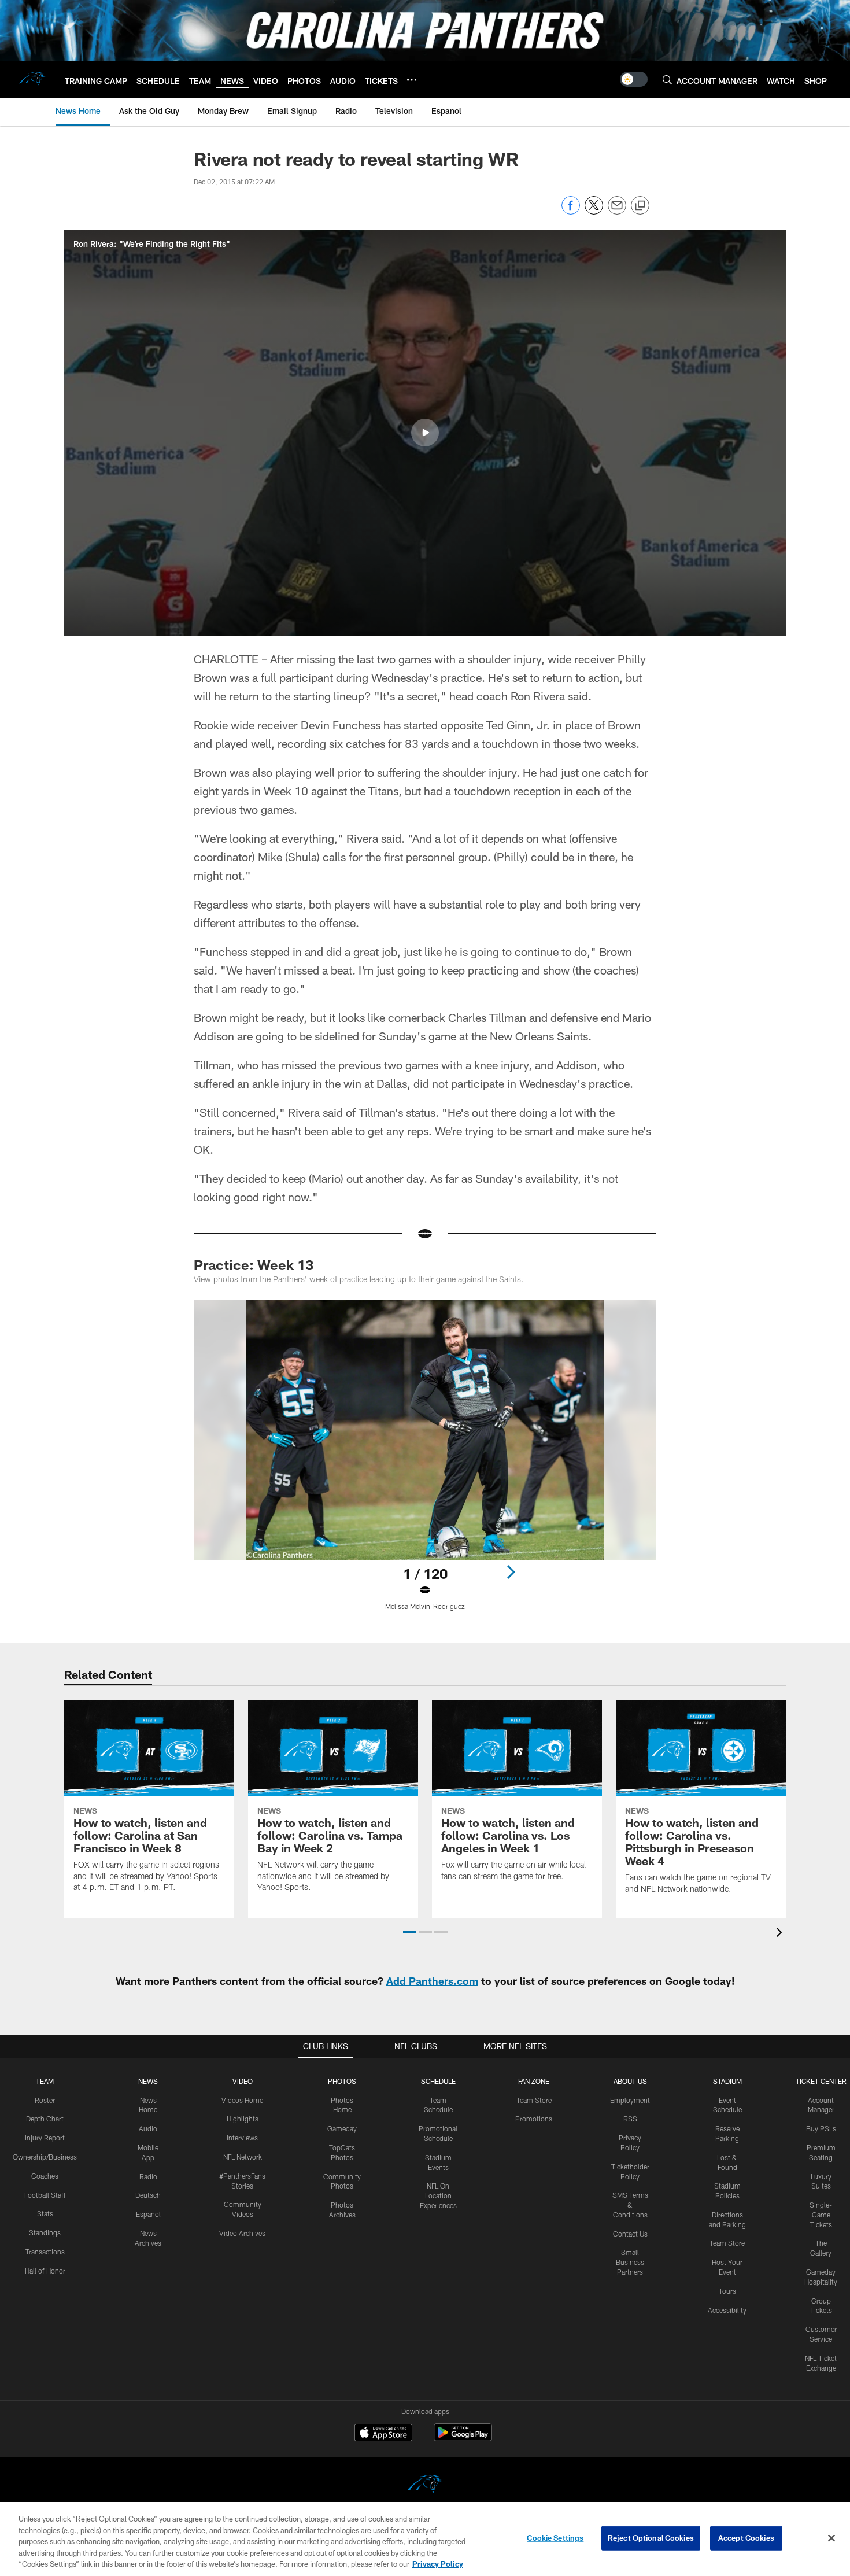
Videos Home (242, 2100)
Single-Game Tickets (821, 2215)
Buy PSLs (821, 2128)
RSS (630, 2119)
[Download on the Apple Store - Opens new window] (383, 2434)
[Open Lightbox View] (425, 1462)
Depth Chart (45, 2119)
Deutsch (148, 2195)
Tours (727, 2291)
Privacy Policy (438, 2564)
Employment (630, 2100)
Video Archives (242, 2233)
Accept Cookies (746, 2538)
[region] (425, 2539)
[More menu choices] (412, 80)
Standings (45, 2232)
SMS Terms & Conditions (630, 2205)
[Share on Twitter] (594, 211)
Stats (45, 2213)
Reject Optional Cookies (651, 2538)
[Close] (831, 2538)
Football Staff (45, 2195)
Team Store (534, 2100)
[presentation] (781, 1934)
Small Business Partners (630, 2262)
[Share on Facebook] (571, 211)
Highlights (243, 2119)
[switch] (634, 79)
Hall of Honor (45, 2271)
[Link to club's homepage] (32, 79)
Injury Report (45, 2138)
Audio (148, 2128)
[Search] (667, 80)
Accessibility (727, 2310)
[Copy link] (640, 206)
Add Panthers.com (432, 1981)
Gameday (342, 2128)
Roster (45, 2100)
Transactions (45, 2252)
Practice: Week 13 (254, 1265)
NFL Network (243, 2157)
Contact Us (630, 2234)
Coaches (45, 2176)
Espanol (148, 2214)
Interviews (242, 2138)
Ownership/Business (45, 2157)
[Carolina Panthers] (425, 2486)
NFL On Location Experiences (438, 2195)
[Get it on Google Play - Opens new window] (463, 2438)
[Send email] (617, 211)
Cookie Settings (555, 2538)
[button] (425, 433)
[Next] (511, 1572)
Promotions (534, 2119)
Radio (148, 2176)
